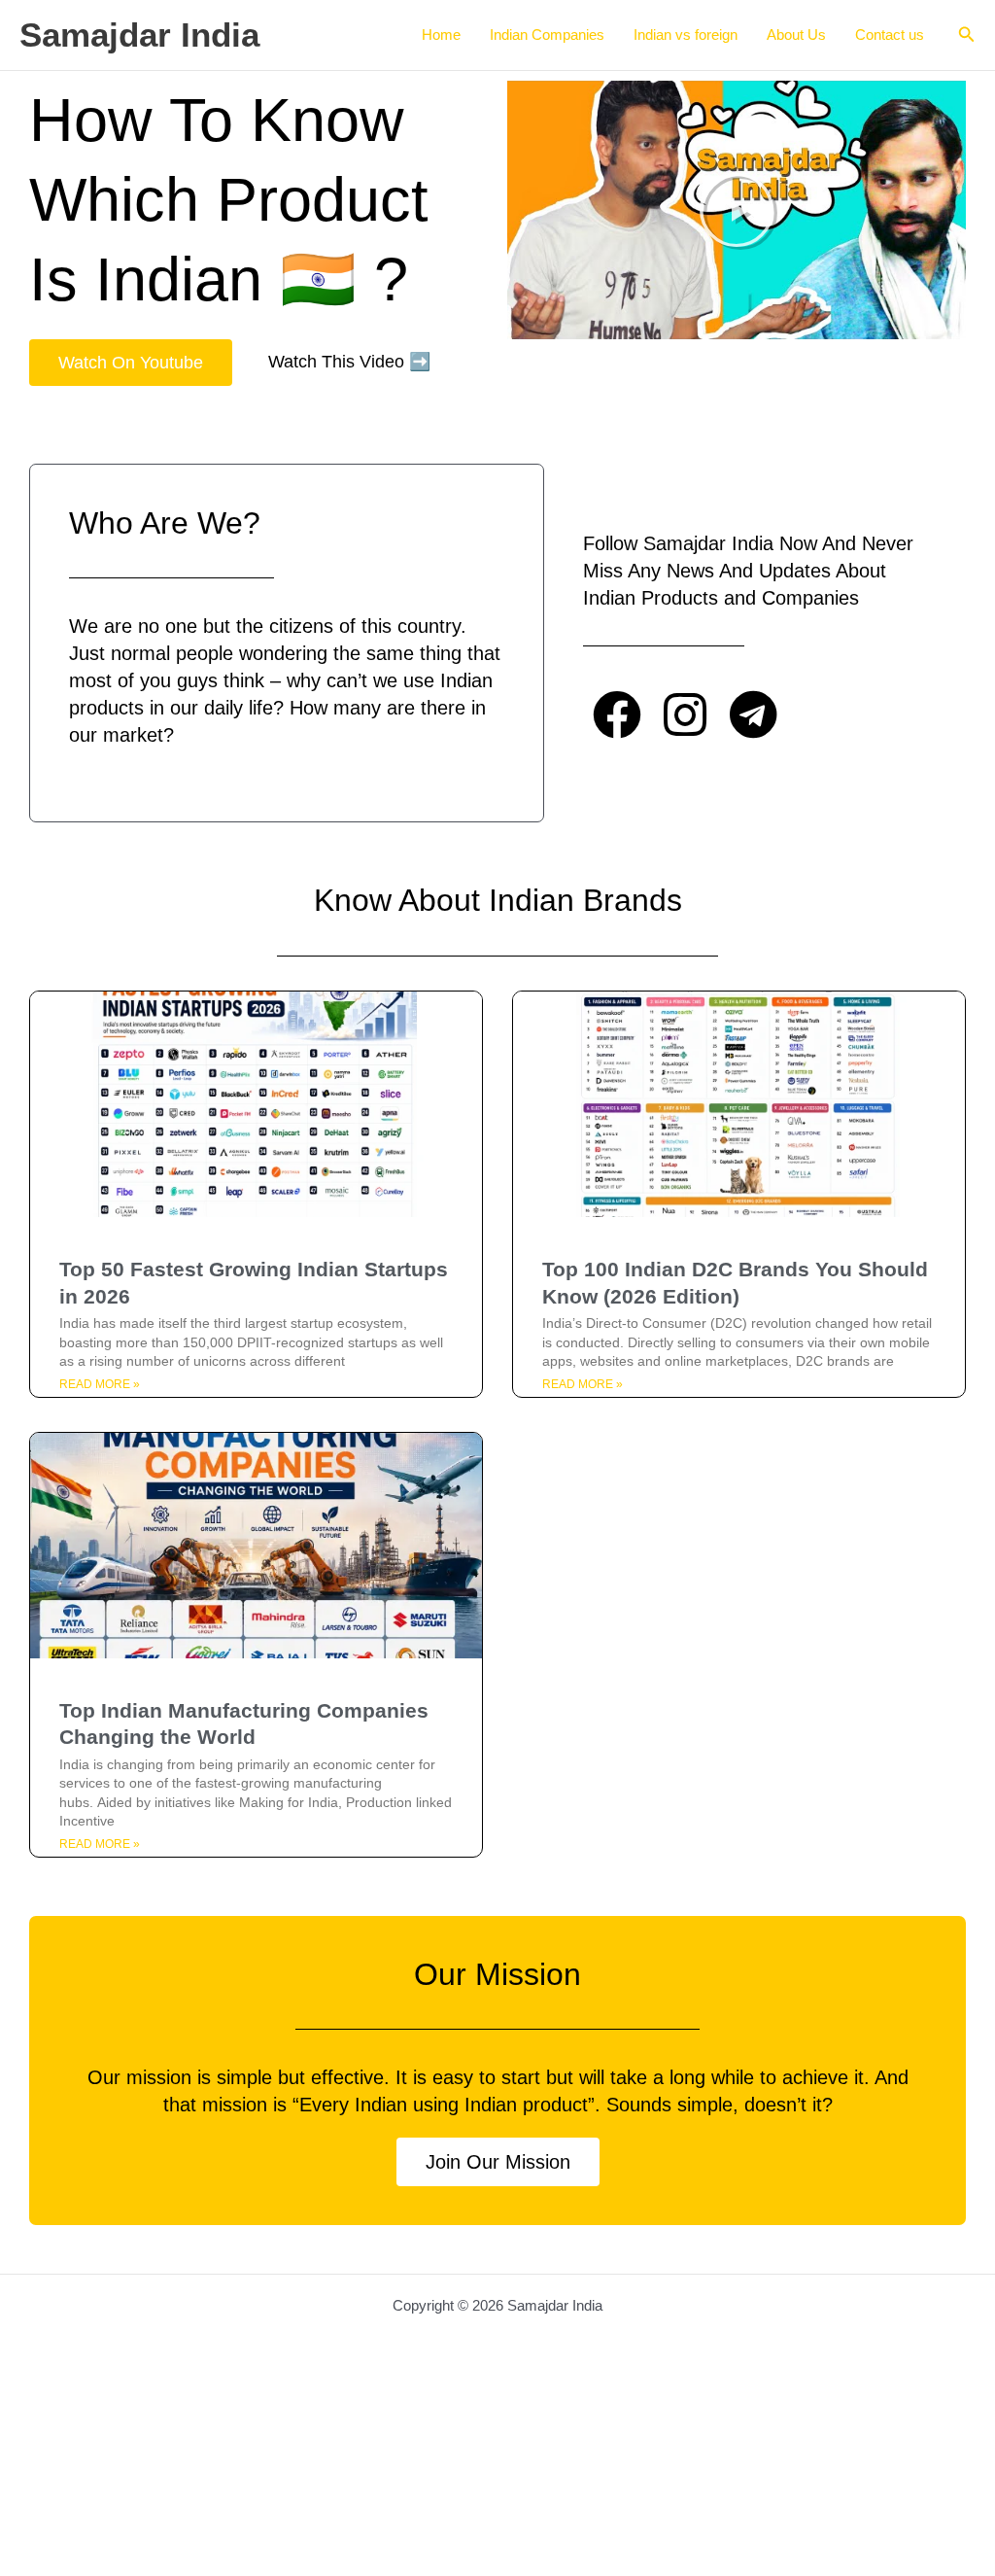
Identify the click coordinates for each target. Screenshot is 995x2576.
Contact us (890, 35)
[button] (967, 35)
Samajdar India (139, 35)
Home (441, 35)
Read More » (100, 1384)
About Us (796, 35)
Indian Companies (547, 35)
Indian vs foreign (686, 35)
